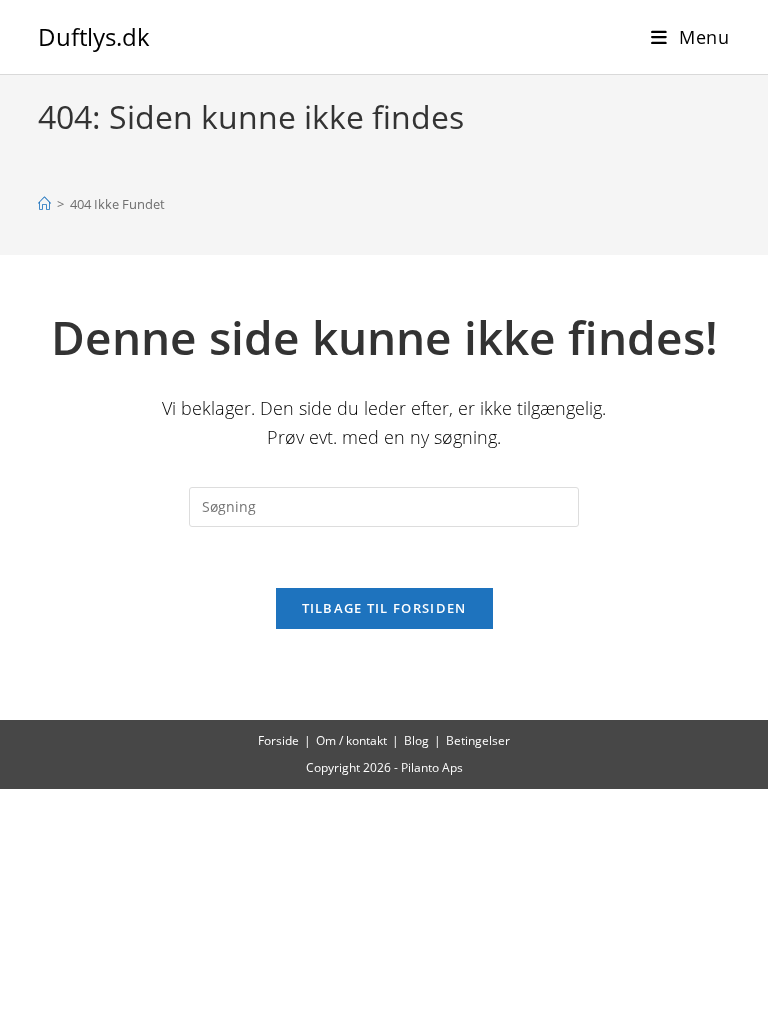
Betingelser (478, 740)
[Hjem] (44, 204)
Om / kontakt (351, 740)
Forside (278, 740)
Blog (416, 740)
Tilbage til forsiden (384, 608)
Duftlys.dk (94, 36)
